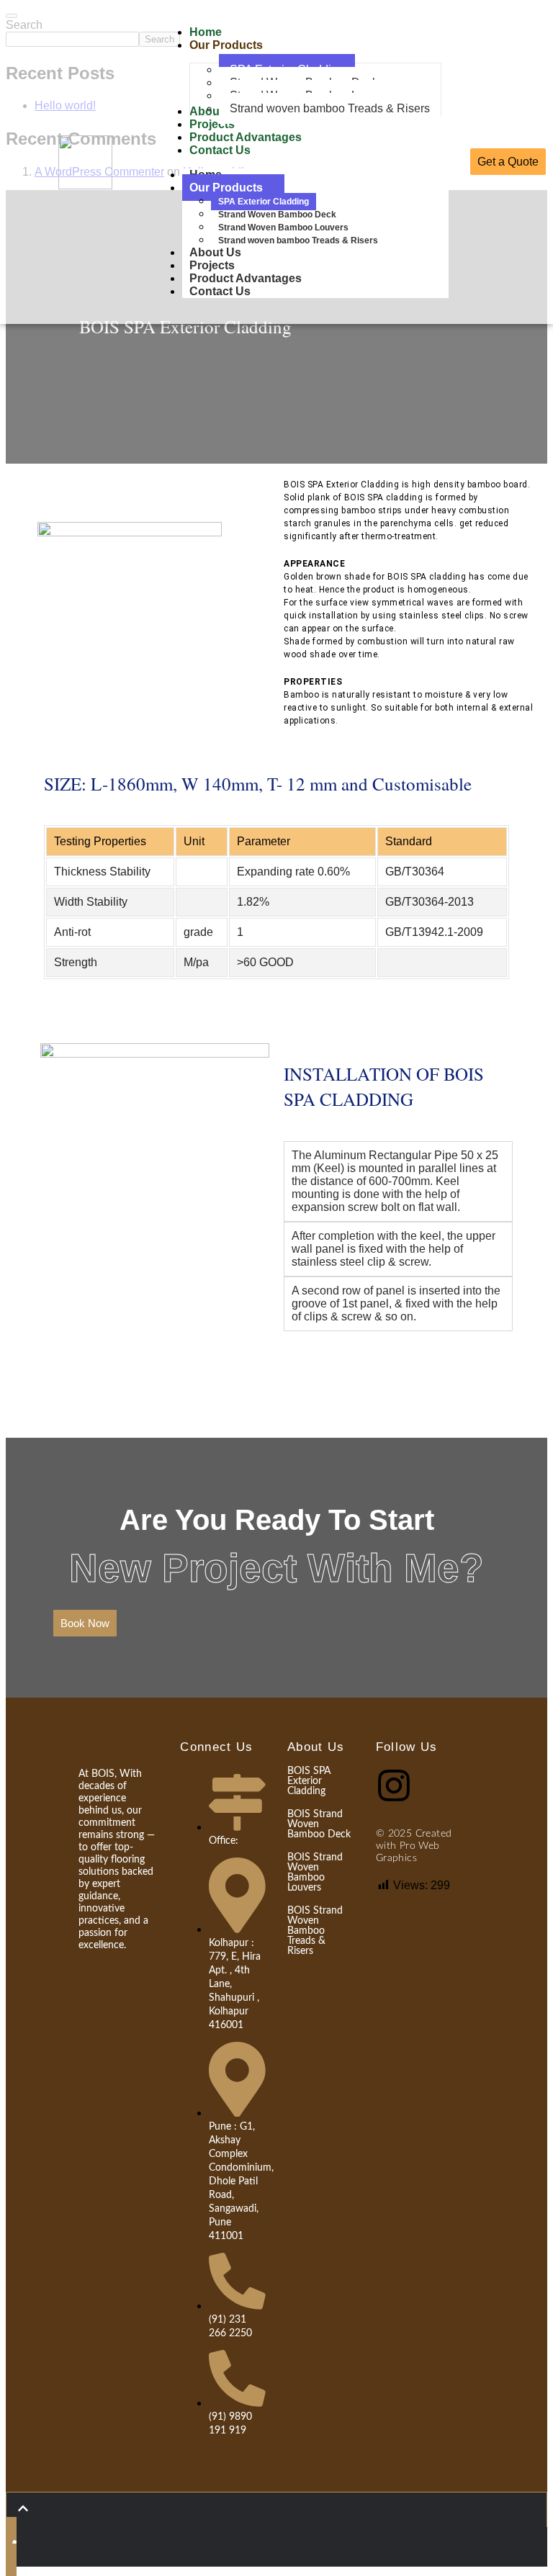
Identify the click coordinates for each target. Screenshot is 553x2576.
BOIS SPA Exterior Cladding (309, 1781)
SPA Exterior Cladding (264, 202)
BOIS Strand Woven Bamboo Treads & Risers (315, 1931)
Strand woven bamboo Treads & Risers (298, 240)
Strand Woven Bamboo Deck (277, 215)
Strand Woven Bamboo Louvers (283, 228)
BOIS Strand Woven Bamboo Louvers (315, 1873)
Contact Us (220, 291)
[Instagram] (394, 1785)
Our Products (226, 188)
